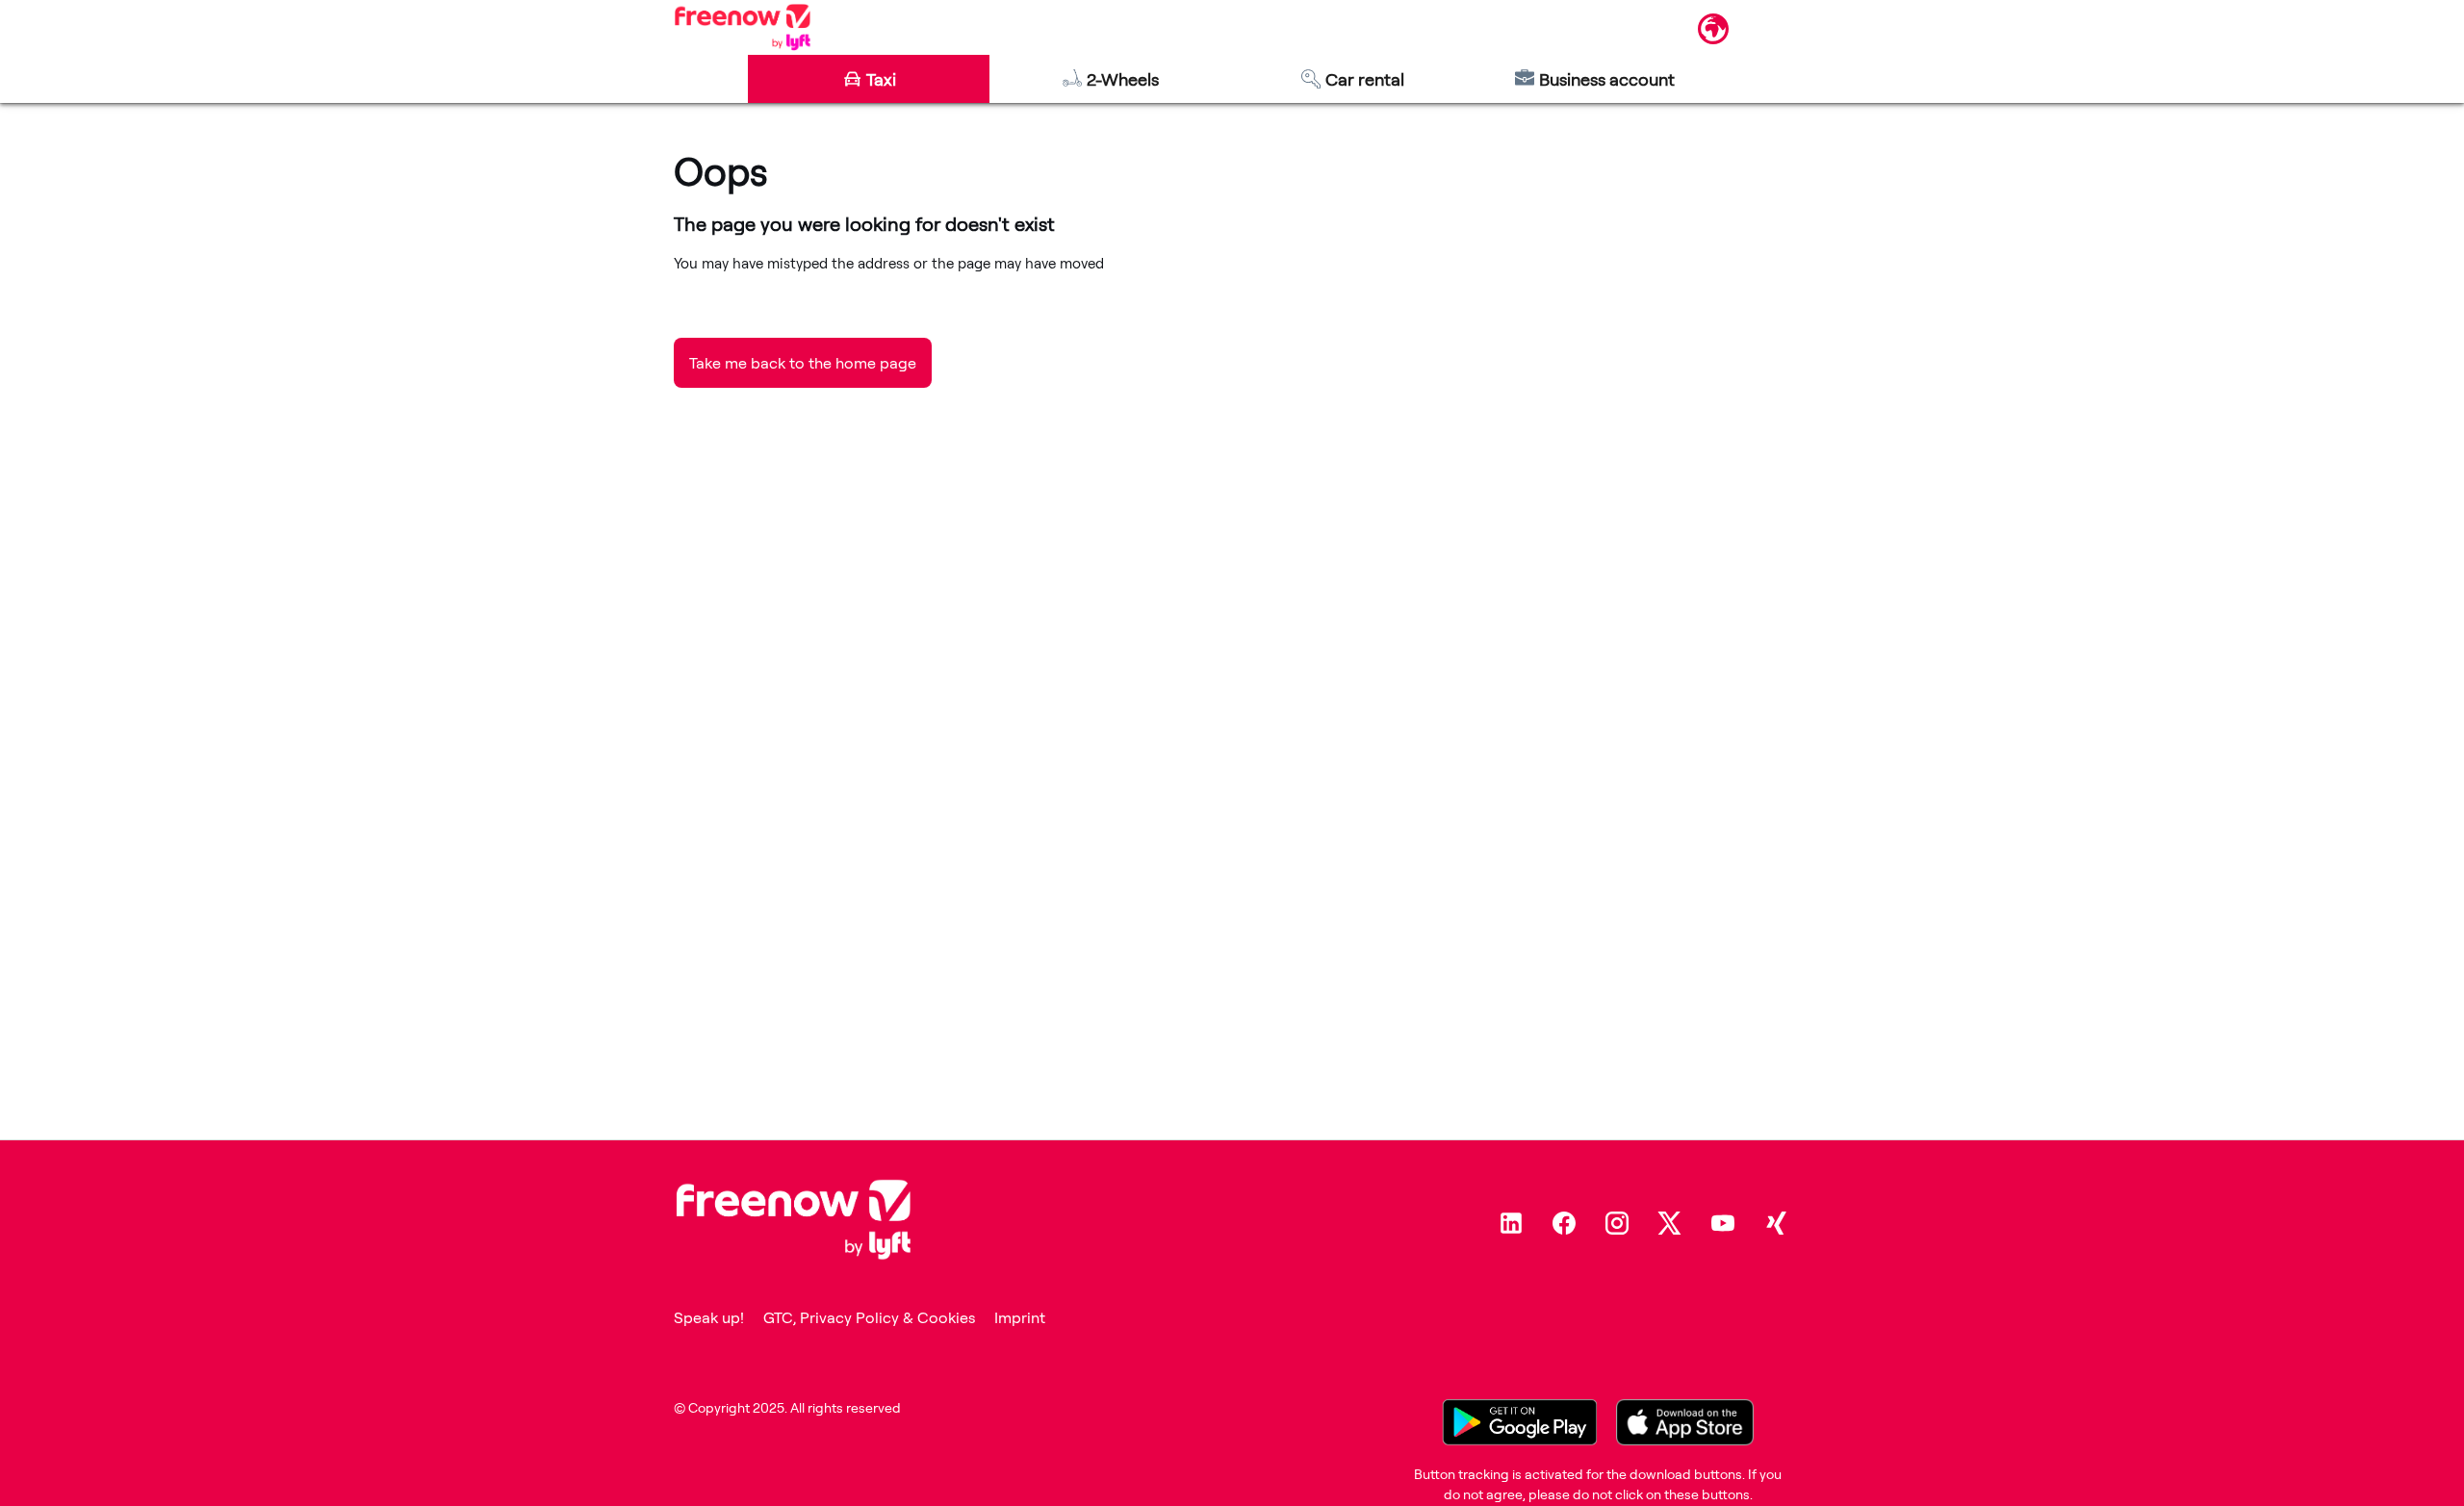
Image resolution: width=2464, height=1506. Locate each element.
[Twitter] (1670, 1223)
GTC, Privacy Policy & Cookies (869, 1317)
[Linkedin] (1511, 1223)
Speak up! (709, 1317)
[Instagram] (1617, 1223)
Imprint (1020, 1317)
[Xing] (1776, 1223)
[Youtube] (1723, 1223)
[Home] (743, 27)
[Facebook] (1564, 1223)
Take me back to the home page (803, 363)
